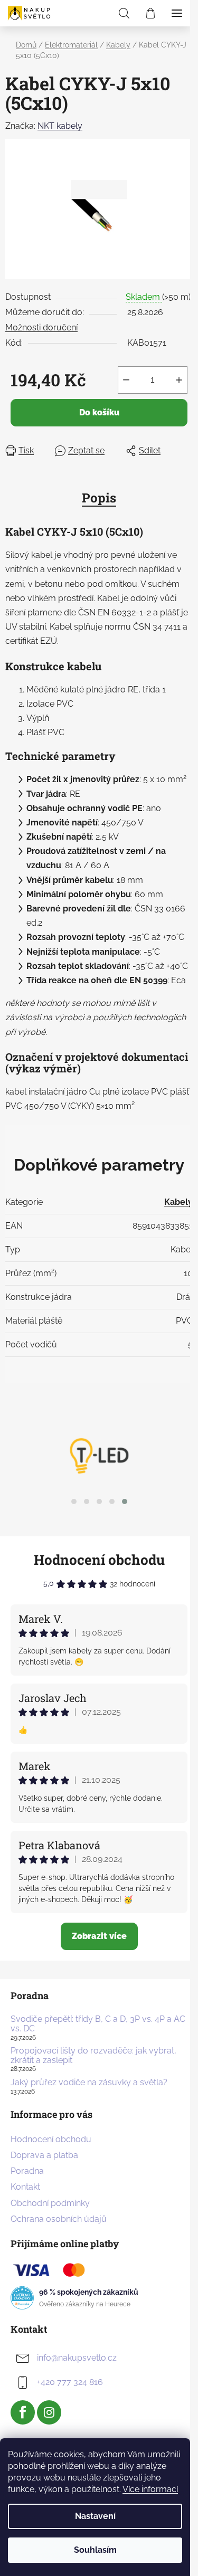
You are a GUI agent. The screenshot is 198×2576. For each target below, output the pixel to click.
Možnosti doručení (41, 327)
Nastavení (95, 2516)
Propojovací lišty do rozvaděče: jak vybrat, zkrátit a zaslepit (93, 2055)
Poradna (27, 2171)
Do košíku (99, 412)
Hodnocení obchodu (99, 1560)
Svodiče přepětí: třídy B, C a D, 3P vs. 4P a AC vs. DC (98, 2024)
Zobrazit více (99, 1936)
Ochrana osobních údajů (59, 2219)
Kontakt (25, 2187)
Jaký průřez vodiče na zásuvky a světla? (89, 2083)
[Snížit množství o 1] (126, 380)
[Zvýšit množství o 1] (179, 380)
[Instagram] (49, 2412)
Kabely (178, 1202)
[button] (74, 1501)
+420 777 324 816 (70, 2382)
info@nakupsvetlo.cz (77, 2358)
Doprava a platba (44, 2155)
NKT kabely (60, 126)
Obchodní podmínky (50, 2203)
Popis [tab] (99, 498)
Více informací (150, 2489)
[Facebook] (23, 2412)
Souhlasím (95, 2550)
